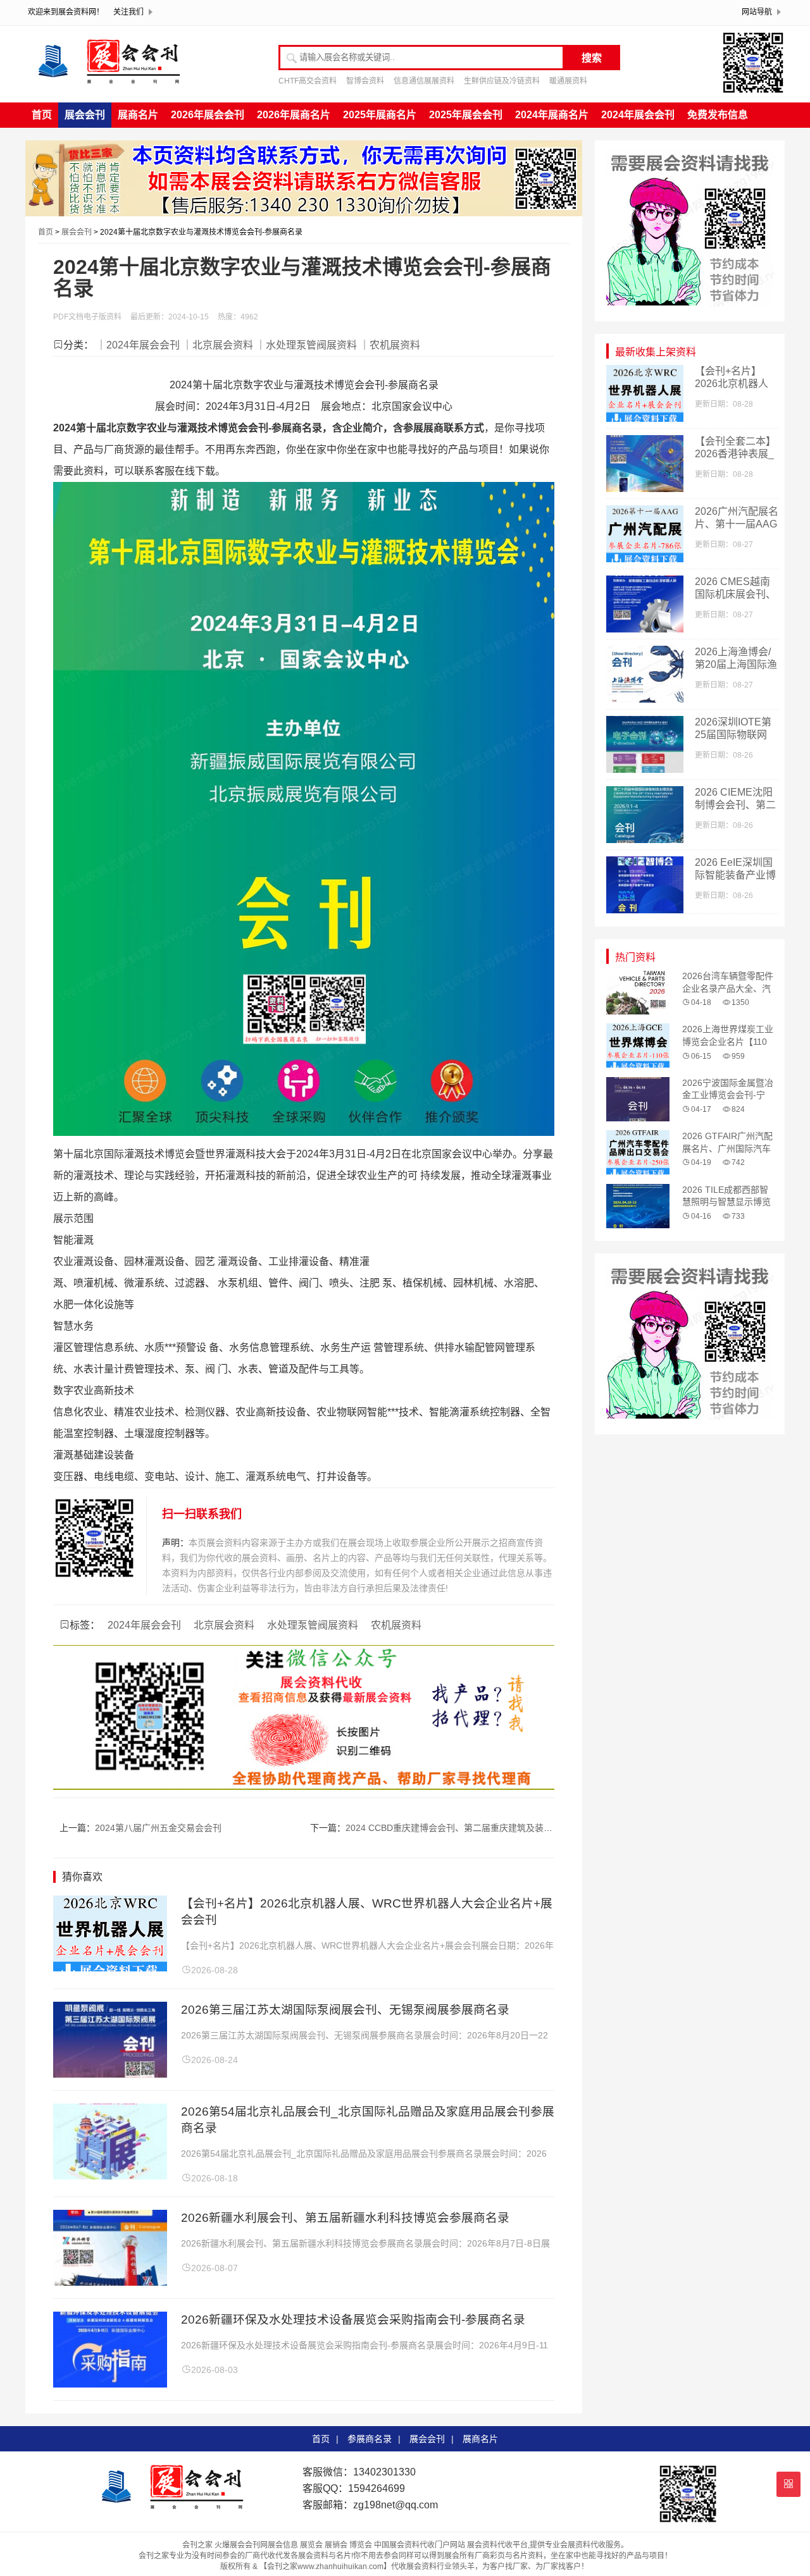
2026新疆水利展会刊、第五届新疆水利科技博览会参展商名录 (345, 2218)
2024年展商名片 (552, 115)
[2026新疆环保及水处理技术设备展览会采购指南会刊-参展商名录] (110, 2384)
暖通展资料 (568, 81)
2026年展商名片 (294, 115)
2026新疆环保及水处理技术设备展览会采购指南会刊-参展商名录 (353, 2320)
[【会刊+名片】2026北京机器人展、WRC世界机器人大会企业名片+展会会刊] (110, 1968)
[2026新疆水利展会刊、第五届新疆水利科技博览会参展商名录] (110, 2282)
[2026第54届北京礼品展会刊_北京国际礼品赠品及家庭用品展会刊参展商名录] (110, 2176)
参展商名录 (370, 2439)
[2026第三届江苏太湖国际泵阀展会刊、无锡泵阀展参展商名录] (110, 2074)
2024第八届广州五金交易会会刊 (158, 1828)
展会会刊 (85, 115)
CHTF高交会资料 (308, 81)
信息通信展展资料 (424, 81)
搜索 (592, 58)
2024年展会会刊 (638, 115)
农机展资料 (396, 1625)
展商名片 (138, 115)
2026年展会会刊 (208, 115)
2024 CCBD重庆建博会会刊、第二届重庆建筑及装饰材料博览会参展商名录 (493, 1828)
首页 (42, 115)
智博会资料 (365, 81)
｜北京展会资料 (218, 345)
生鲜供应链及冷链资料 (502, 81)
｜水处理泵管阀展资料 (306, 345)
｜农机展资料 (390, 345)
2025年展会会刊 (466, 115)
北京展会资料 (224, 1625)
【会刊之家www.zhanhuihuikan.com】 (325, 2567)
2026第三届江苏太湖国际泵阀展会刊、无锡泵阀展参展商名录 (345, 2010)
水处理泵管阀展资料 (313, 1625)
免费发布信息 (718, 115)
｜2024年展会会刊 (138, 345)
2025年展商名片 (380, 115)
